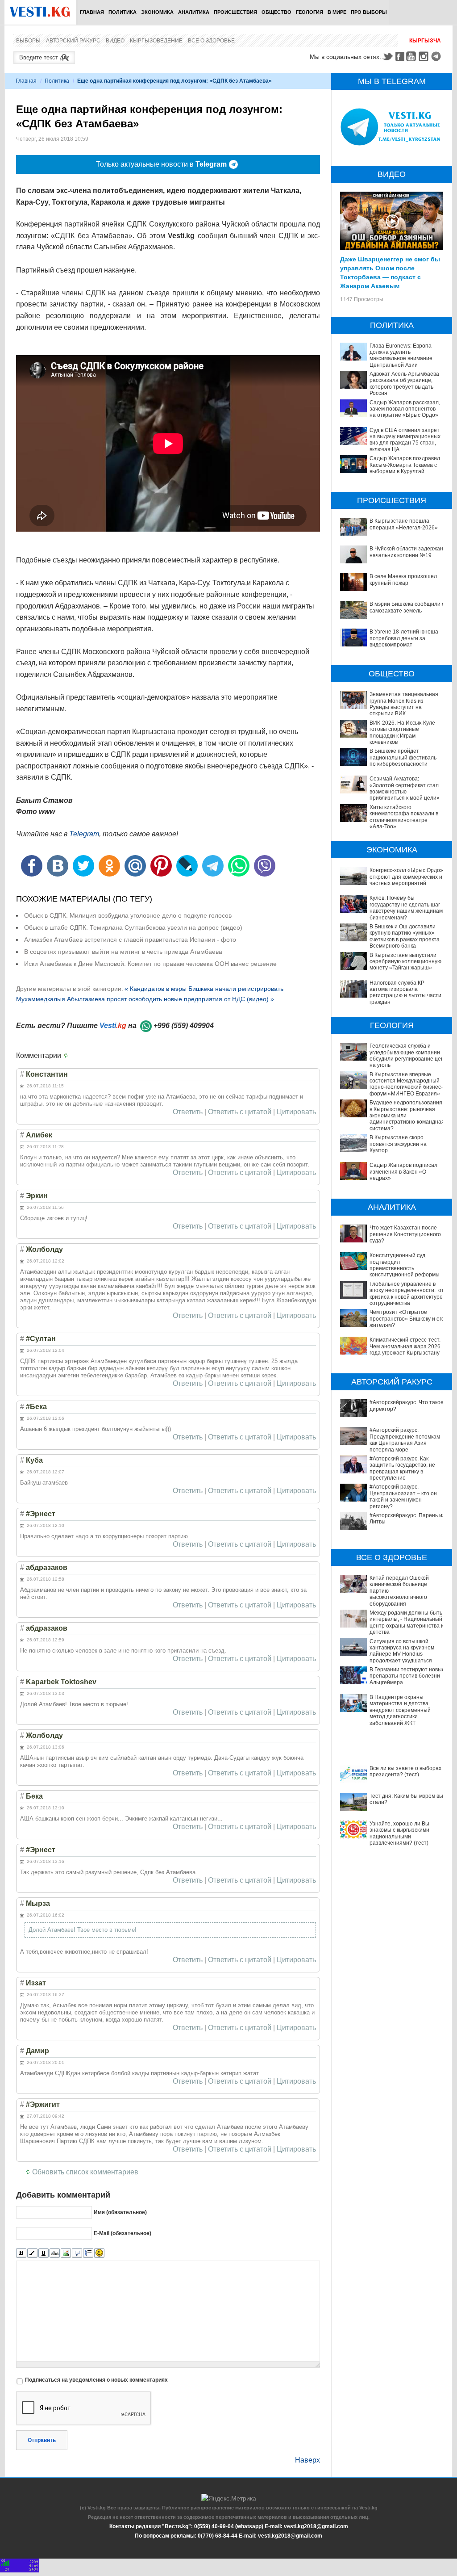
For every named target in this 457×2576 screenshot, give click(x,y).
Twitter (387, 56)
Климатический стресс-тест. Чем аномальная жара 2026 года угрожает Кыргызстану (405, 1346)
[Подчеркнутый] (44, 2253)
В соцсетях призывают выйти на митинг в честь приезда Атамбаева (123, 952)
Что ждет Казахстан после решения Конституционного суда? (405, 1234)
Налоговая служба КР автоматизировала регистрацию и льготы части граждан (405, 992)
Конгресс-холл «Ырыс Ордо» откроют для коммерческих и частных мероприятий (406, 877)
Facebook (400, 56)
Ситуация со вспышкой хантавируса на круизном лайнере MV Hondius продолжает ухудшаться (402, 1651)
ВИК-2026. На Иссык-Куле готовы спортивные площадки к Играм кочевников (402, 732)
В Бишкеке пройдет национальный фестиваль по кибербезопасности (403, 757)
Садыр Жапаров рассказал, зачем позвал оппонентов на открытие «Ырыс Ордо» (405, 409)
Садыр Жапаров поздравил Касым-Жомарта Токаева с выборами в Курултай (405, 465)
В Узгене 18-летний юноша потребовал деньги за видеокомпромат (404, 638)
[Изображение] (66, 2253)
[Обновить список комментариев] (68, 1056)
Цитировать (296, 1112)
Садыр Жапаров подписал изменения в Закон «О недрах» (403, 1172)
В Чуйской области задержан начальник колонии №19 (406, 552)
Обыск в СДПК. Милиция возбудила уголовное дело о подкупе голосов (128, 915)
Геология (310, 12)
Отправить (42, 2440)
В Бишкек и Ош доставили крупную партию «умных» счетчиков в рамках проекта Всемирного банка (405, 936)
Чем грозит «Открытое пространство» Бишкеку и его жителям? (407, 1319)
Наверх (307, 2460)
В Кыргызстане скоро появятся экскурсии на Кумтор (398, 1144)
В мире (337, 12)
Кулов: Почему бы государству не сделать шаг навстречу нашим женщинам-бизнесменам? (407, 908)
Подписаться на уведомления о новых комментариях (96, 2380)
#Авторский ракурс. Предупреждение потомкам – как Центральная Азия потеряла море (407, 1440)
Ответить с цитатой (240, 1112)
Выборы (28, 41)
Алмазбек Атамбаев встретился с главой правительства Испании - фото (130, 940)
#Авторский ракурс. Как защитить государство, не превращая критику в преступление (402, 1468)
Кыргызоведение (156, 41)
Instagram (425, 56)
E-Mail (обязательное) (123, 2233)
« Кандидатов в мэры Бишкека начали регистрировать (204, 989)
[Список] (88, 2253)
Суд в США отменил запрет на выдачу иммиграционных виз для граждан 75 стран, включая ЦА (405, 440)
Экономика (157, 12)
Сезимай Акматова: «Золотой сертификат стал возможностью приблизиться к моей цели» (405, 788)
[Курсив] (32, 2253)
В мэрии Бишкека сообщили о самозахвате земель (407, 607)
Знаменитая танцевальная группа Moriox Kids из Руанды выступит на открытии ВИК (404, 704)
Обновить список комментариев (85, 2172)
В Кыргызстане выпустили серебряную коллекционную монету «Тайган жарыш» (405, 962)
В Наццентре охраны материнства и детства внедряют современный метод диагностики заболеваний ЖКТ (400, 1710)
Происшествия (235, 12)
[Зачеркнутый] (55, 2253)
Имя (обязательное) (120, 2212)
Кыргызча (425, 41)
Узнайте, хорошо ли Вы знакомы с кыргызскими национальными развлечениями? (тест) (399, 1833)
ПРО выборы (369, 12)
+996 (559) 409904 (184, 1026)
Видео (115, 41)
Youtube (412, 56)
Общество (276, 12)
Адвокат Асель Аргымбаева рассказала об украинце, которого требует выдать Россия (404, 384)
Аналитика (194, 12)
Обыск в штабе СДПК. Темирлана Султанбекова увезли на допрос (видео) (133, 927)
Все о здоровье (211, 41)
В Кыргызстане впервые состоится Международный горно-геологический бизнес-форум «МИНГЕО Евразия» (406, 1084)
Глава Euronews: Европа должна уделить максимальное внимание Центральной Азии (401, 355)
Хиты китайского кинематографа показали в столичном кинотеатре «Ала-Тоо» (404, 817)
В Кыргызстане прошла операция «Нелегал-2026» (404, 524)
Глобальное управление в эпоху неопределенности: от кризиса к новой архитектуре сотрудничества (407, 1294)
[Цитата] (77, 2253)
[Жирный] (21, 2253)
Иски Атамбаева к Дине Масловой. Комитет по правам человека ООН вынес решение (150, 964)
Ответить (188, 1112)
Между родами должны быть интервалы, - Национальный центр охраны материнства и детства (407, 1622)
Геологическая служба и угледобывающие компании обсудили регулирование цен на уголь (407, 1055)
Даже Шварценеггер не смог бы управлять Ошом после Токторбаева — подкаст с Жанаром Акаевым (390, 272)
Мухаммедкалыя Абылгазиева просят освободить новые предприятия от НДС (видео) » (145, 999)
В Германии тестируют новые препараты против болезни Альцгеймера (407, 1676)
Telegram (437, 56)
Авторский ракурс (73, 41)
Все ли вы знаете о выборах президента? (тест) (405, 1771)
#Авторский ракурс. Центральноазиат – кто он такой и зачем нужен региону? (403, 1496)
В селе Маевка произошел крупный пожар (403, 579)
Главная (92, 12)
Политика (123, 12)
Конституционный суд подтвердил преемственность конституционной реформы (405, 1265)
